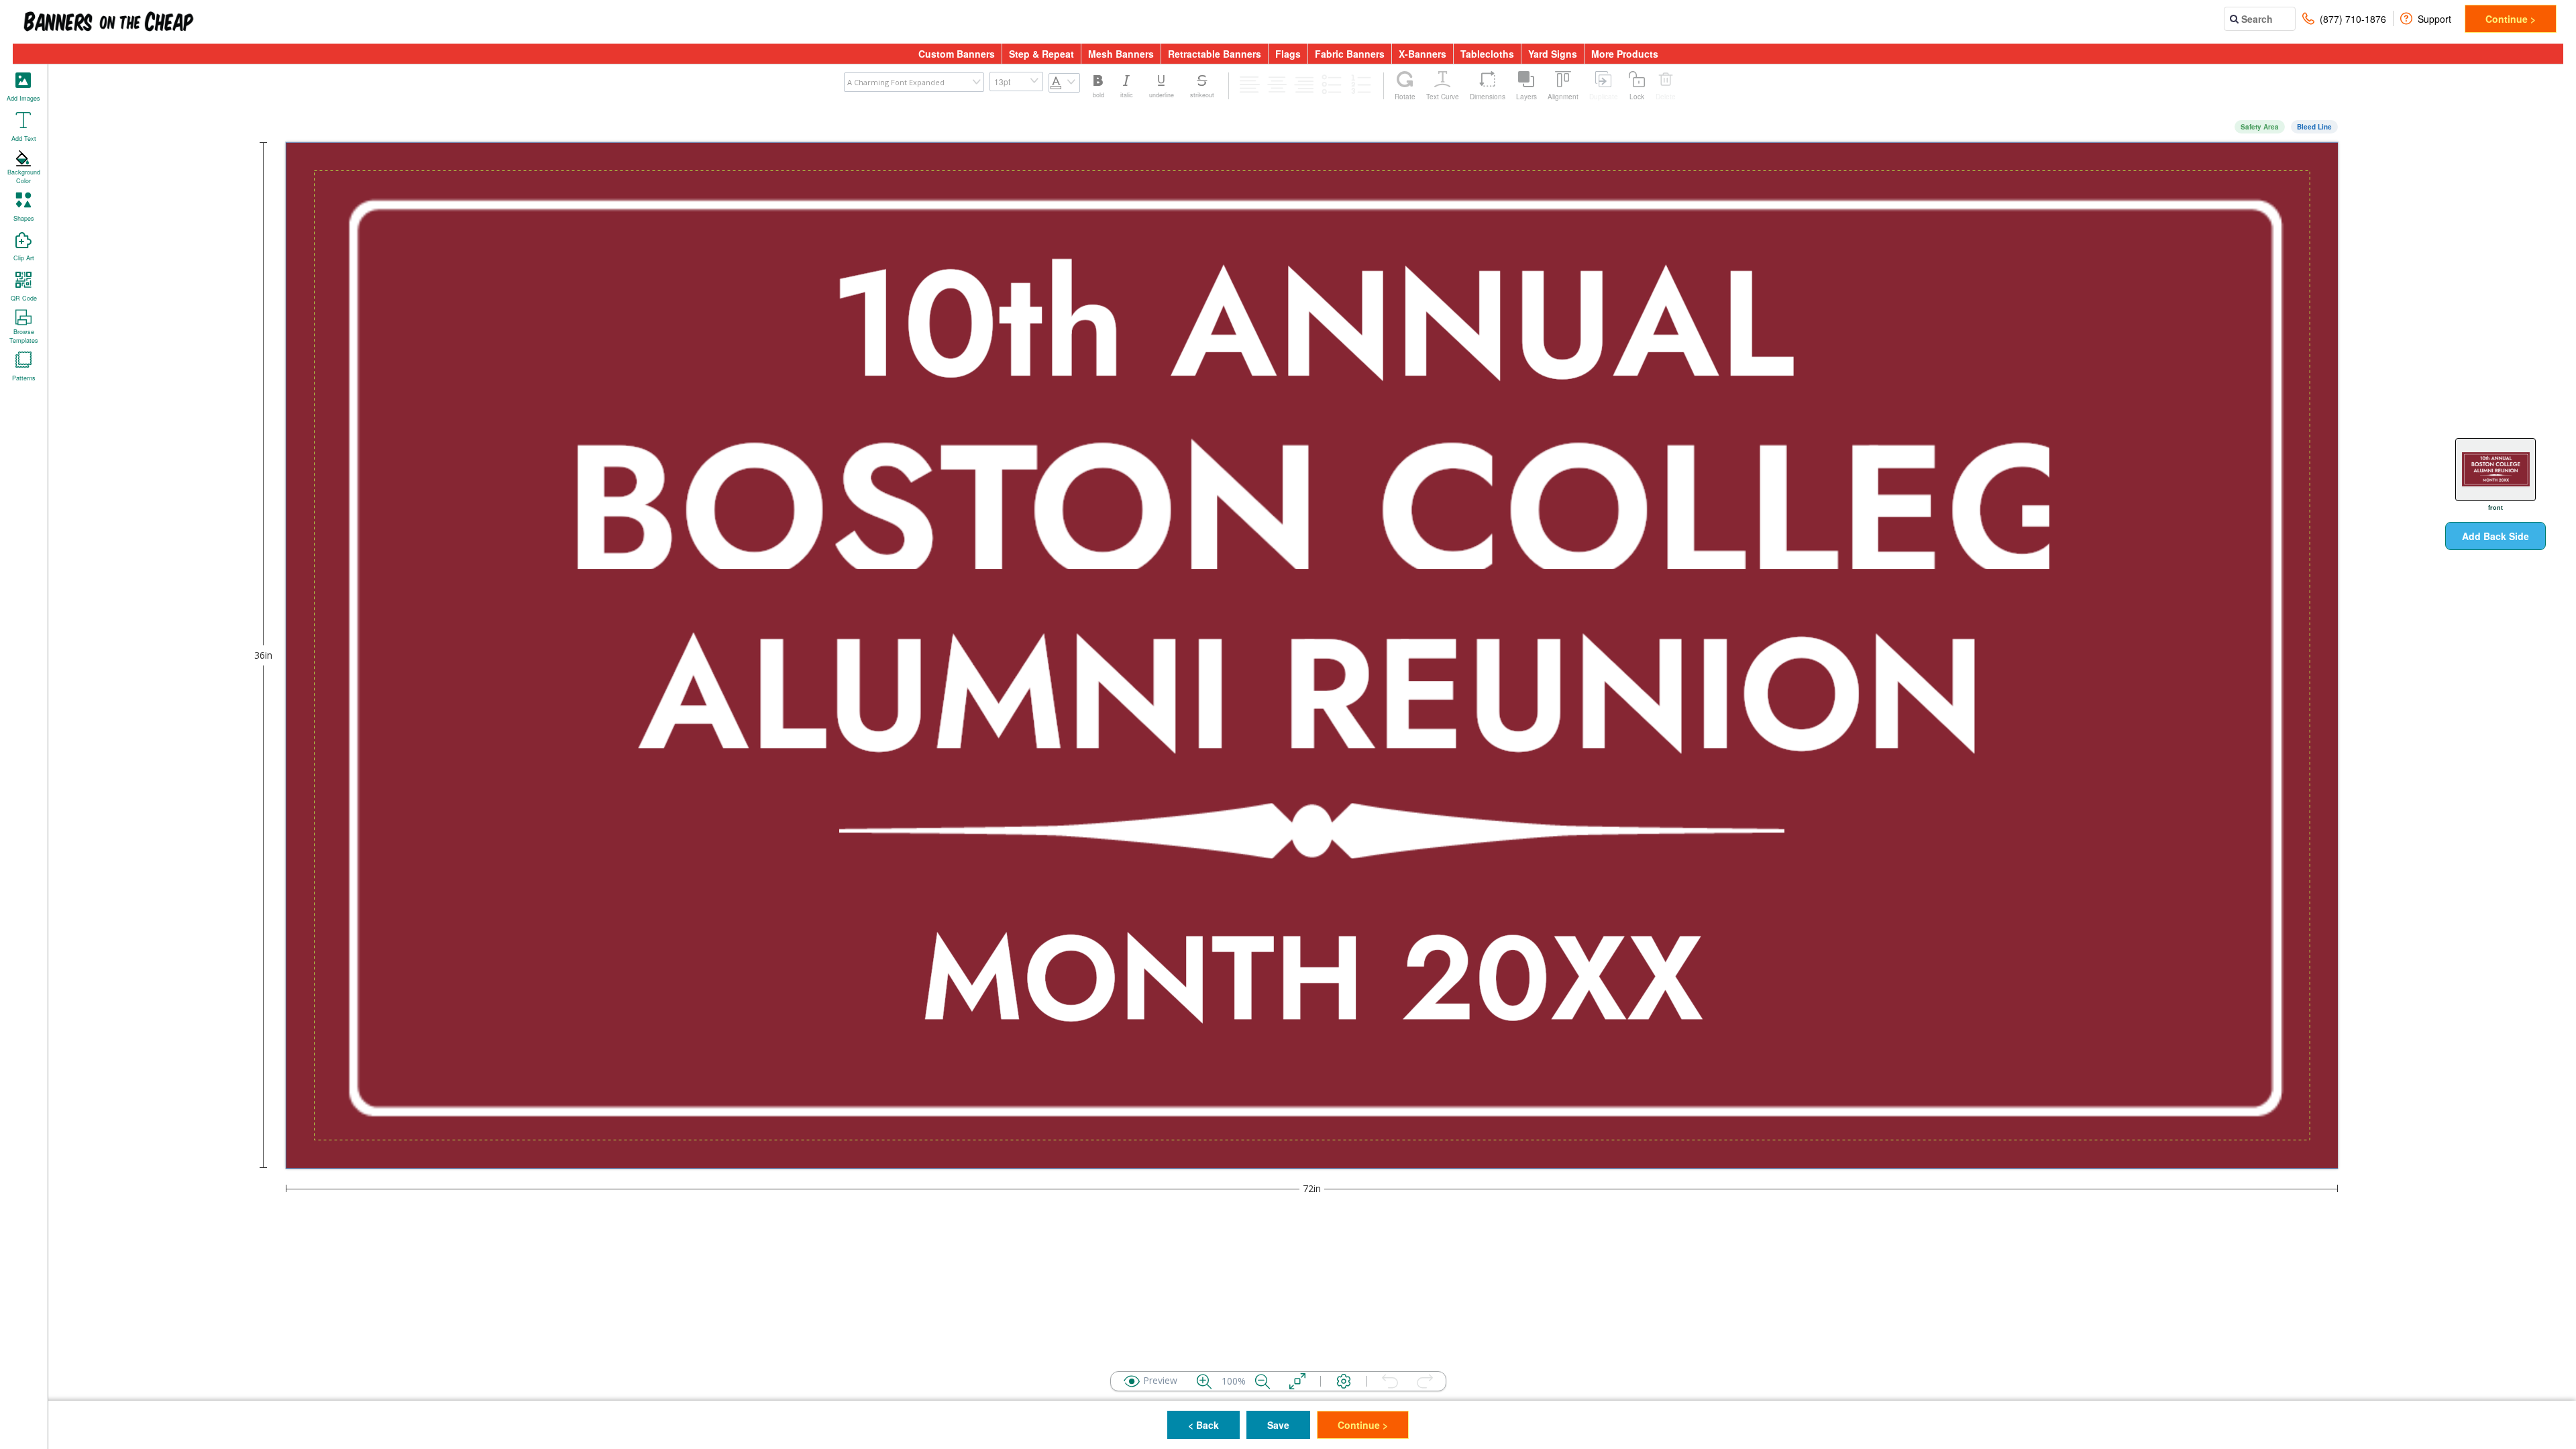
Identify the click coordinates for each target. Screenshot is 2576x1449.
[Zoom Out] (1263, 1381)
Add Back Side (2495, 536)
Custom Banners (957, 54)
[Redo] (1425, 1381)
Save (1278, 1425)
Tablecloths (1487, 54)
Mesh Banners (1121, 54)
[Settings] (1344, 1381)
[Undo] (1390, 1381)
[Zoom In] (1204, 1381)
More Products (1625, 54)
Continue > (2511, 19)
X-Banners (1423, 54)
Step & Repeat (1041, 54)
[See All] (1297, 1381)
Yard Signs (1553, 54)
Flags (1288, 54)
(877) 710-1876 (2353, 19)
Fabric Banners (1350, 54)
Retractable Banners (1215, 54)
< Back (1203, 1425)
